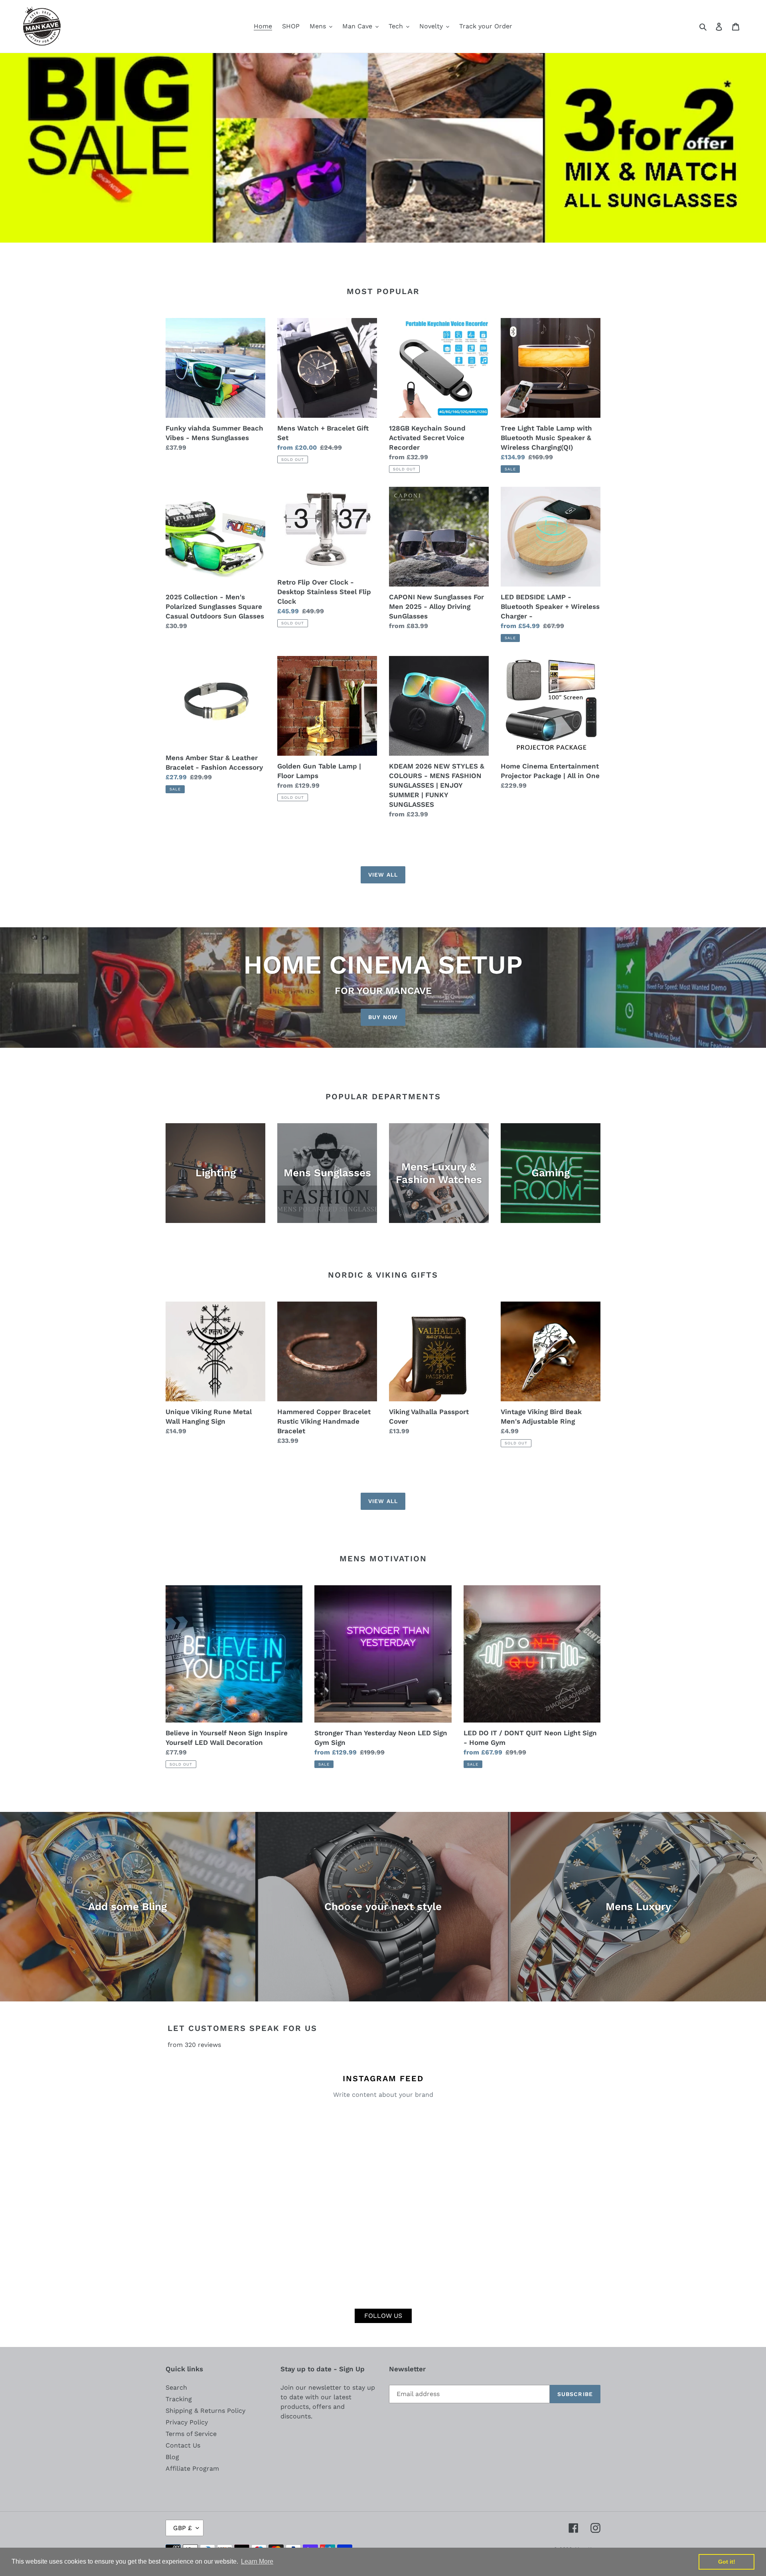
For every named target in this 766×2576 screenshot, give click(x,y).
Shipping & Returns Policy (205, 2411)
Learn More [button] (257, 2561)
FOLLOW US (383, 2316)
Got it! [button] (727, 2562)
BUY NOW (383, 1017)
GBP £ (183, 2528)
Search (176, 2387)
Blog (172, 2457)
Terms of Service (191, 2434)
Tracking (179, 2399)
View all (383, 875)
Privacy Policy (187, 2422)
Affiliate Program (192, 2468)
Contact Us (183, 2445)
